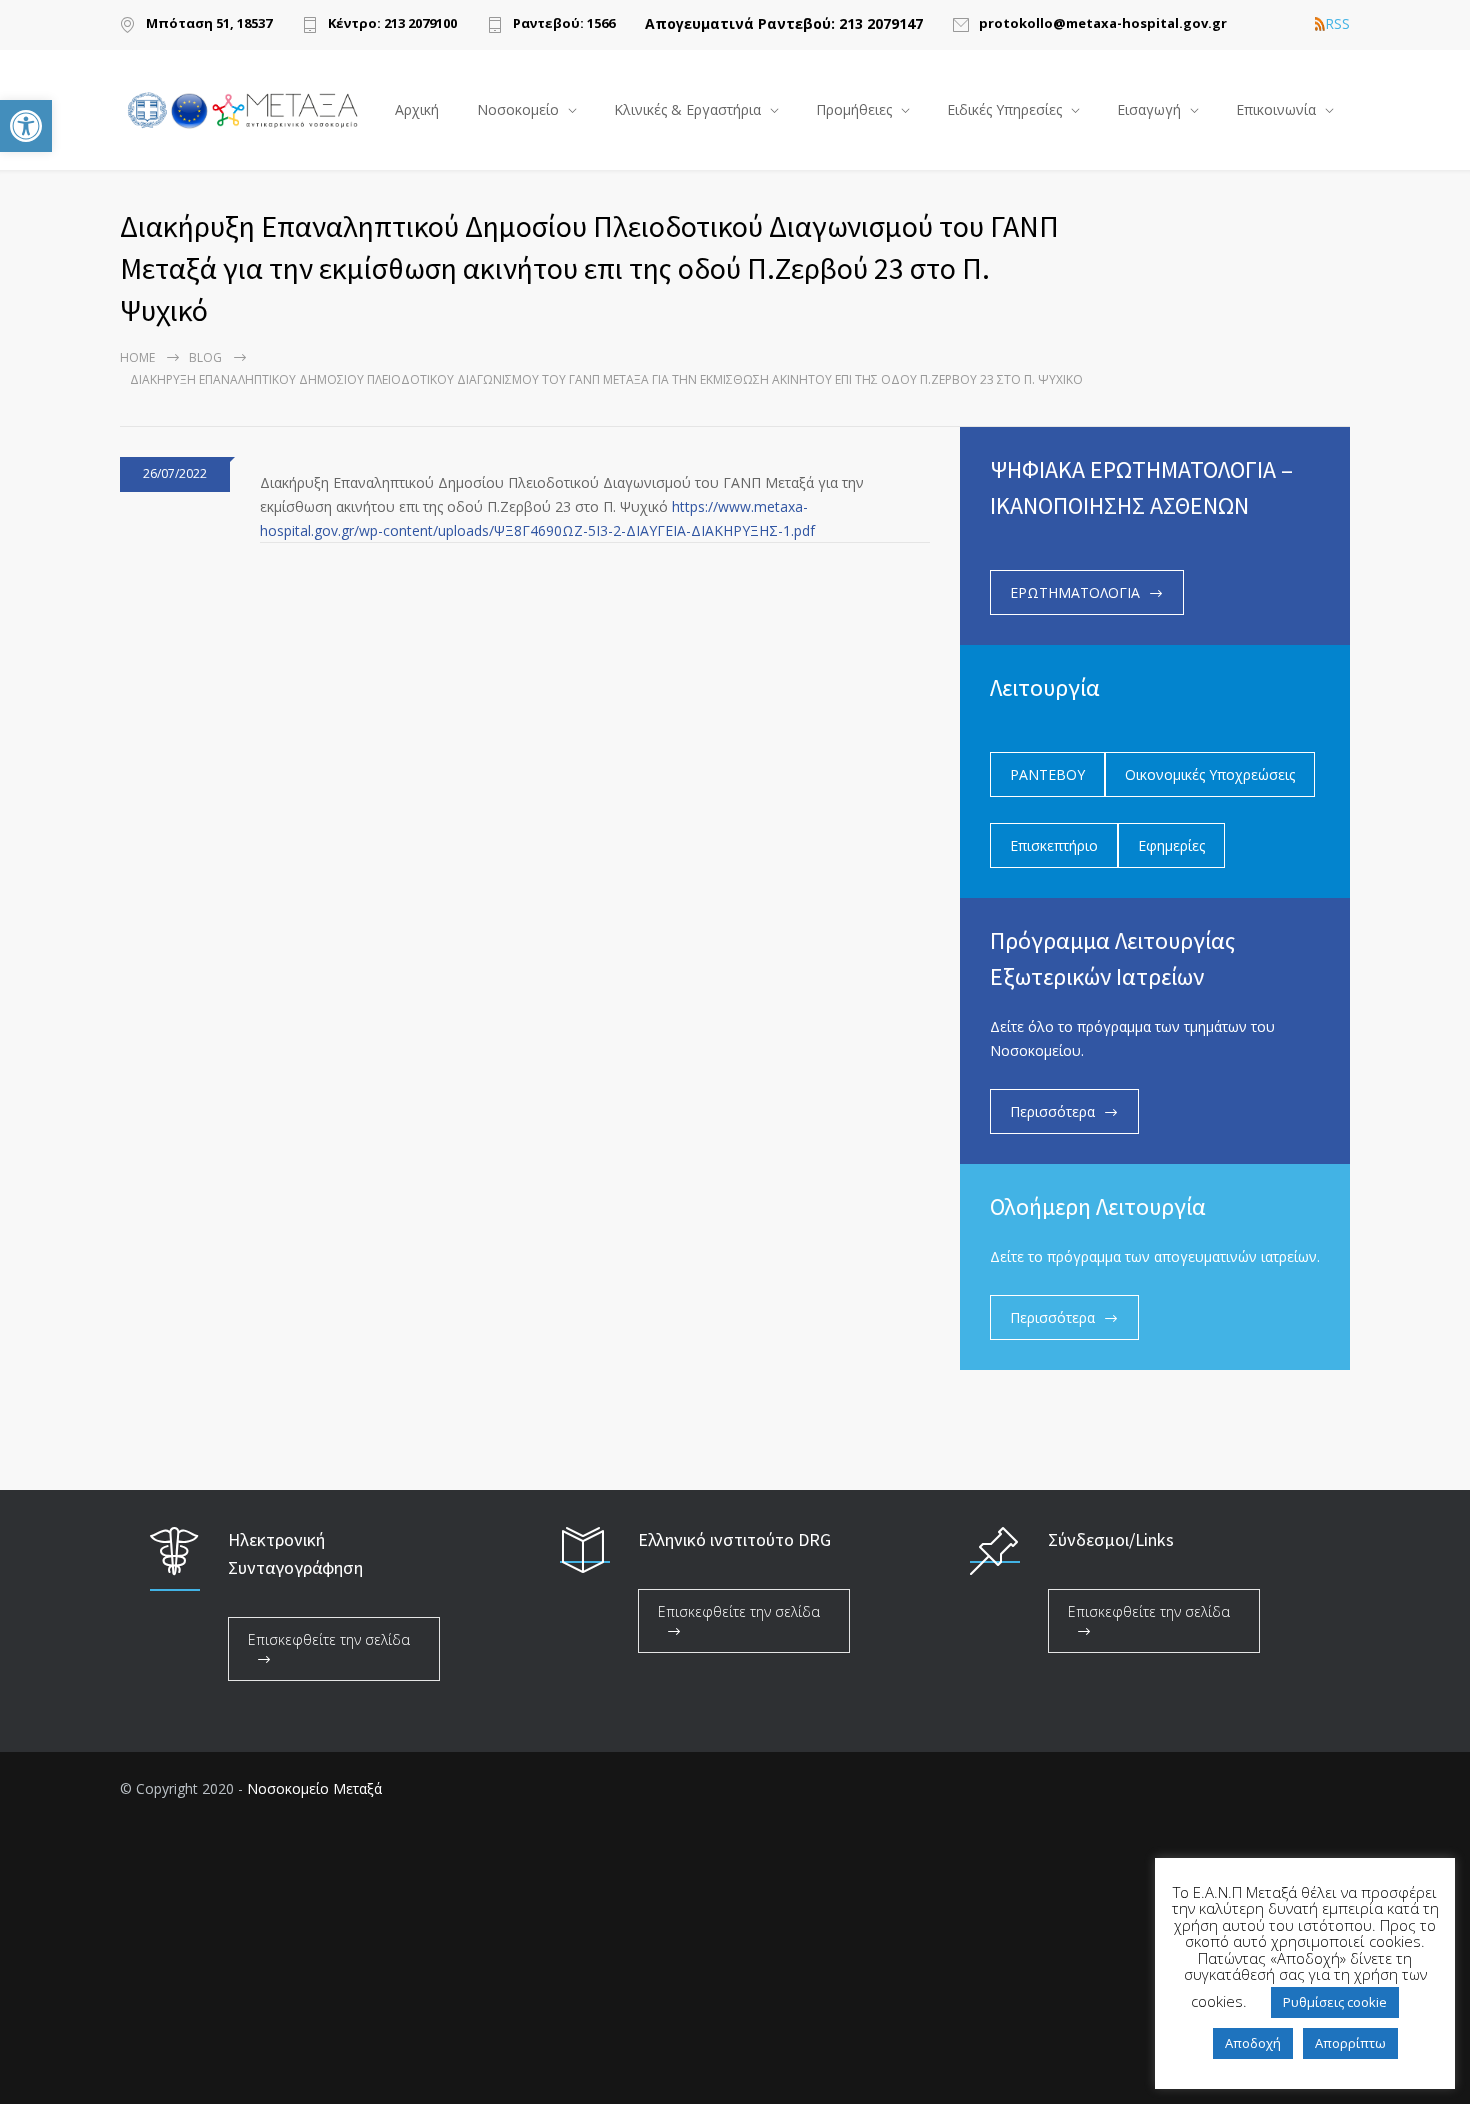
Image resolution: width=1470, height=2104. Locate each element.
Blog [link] (205, 357)
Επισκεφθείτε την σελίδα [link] (329, 1639)
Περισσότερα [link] (1052, 1111)
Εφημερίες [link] (1171, 845)
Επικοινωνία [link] (1276, 109)
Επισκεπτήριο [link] (1054, 845)
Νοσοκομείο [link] (518, 109)
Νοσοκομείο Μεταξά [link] (314, 1788)
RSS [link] (1337, 24)
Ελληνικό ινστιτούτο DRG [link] (734, 1539)
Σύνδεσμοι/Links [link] (1111, 1539)
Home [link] (137, 357)
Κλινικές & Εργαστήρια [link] (687, 109)
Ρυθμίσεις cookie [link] (1335, 2002)
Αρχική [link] (417, 109)
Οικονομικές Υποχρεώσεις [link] (1210, 774)
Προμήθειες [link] (854, 109)
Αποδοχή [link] (1253, 2043)
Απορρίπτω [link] (1350, 2043)
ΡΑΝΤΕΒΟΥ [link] (1047, 774)
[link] (26, 126)
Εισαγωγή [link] (1149, 109)
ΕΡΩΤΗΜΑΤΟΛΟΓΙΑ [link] (1075, 592)
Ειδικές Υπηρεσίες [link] (1004, 109)
